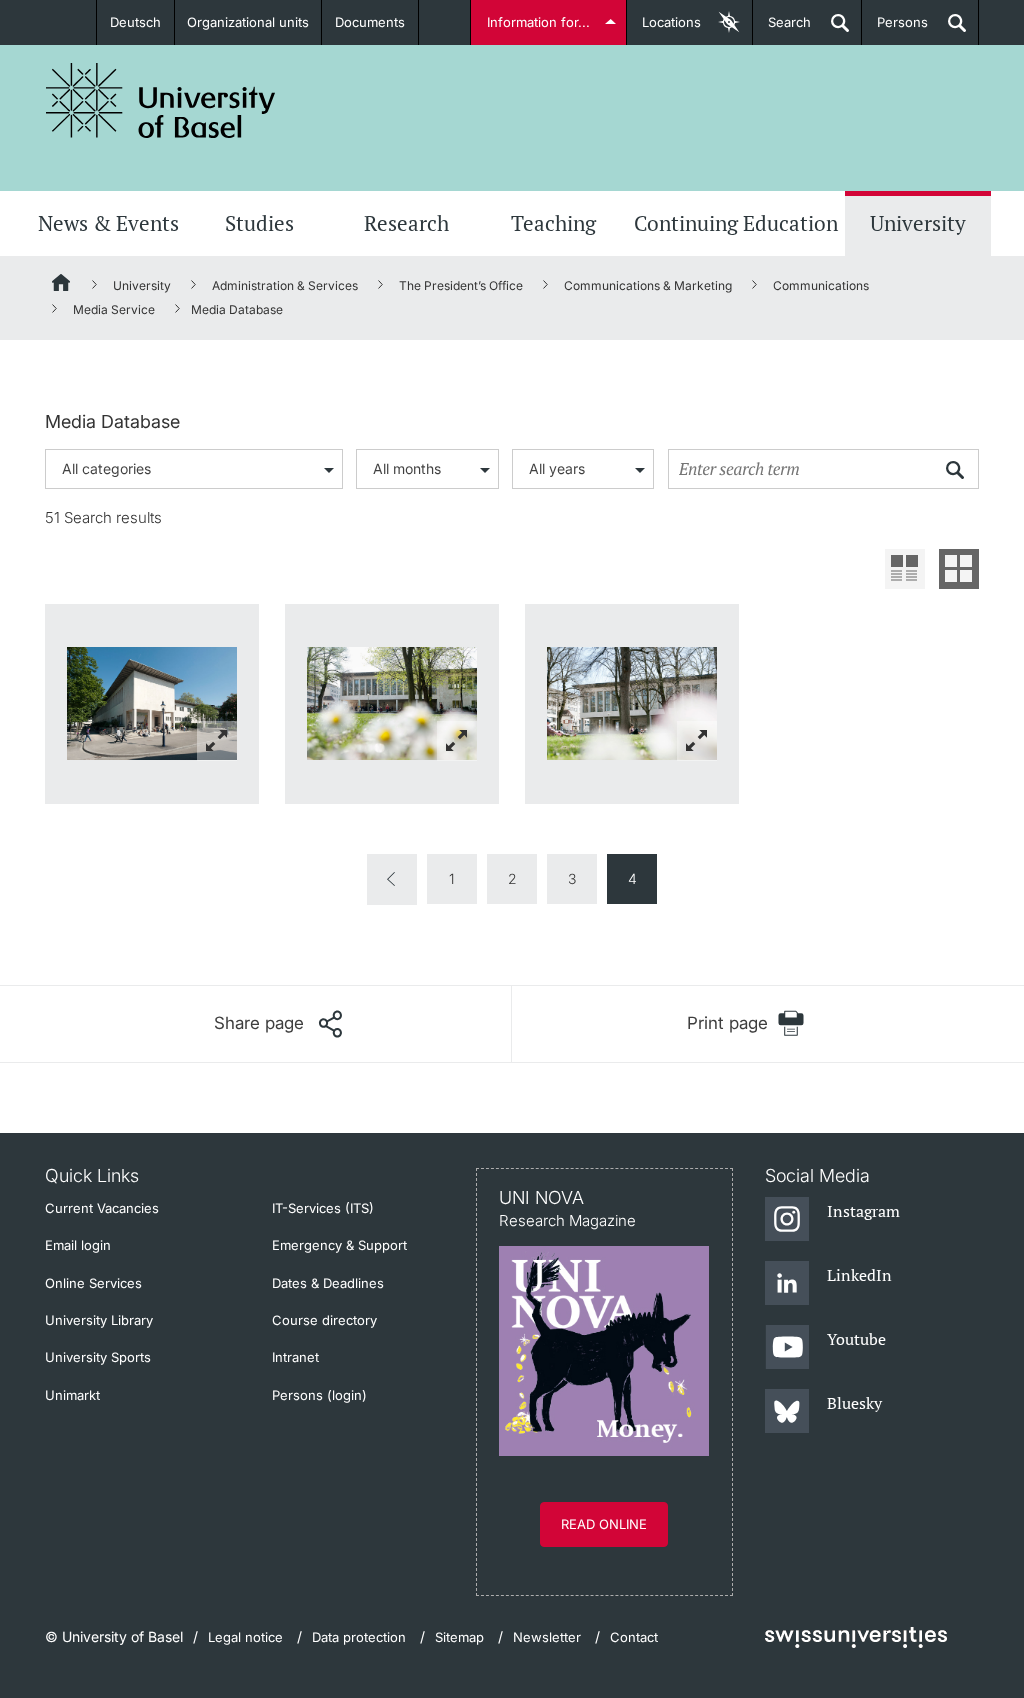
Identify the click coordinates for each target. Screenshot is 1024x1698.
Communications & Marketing (648, 285)
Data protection (359, 1637)
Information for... (538, 22)
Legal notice (245, 1637)
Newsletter (547, 1637)
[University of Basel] (161, 100)
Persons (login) (319, 1395)
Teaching (553, 223)
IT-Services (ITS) (323, 1208)
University (918, 223)
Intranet (295, 1357)
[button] (278, 1024)
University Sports (98, 1357)
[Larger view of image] (152, 704)
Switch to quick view (959, 569)
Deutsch (135, 22)
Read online (604, 1524)
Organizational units (248, 22)
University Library (99, 1320)
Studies (259, 223)
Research (406, 223)
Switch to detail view (905, 569)
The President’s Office (461, 285)
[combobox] (194, 469)
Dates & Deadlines (328, 1283)
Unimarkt (72, 1395)
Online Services (93, 1283)
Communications (821, 285)
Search (782, 29)
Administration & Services (285, 285)
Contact (634, 1637)
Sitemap (459, 1637)
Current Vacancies (102, 1208)
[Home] (62, 286)
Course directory (324, 1320)
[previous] (392, 879)
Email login (78, 1245)
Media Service (114, 309)
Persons (895, 29)
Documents (370, 22)
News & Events (108, 223)
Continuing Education (736, 223)
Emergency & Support (339, 1245)
